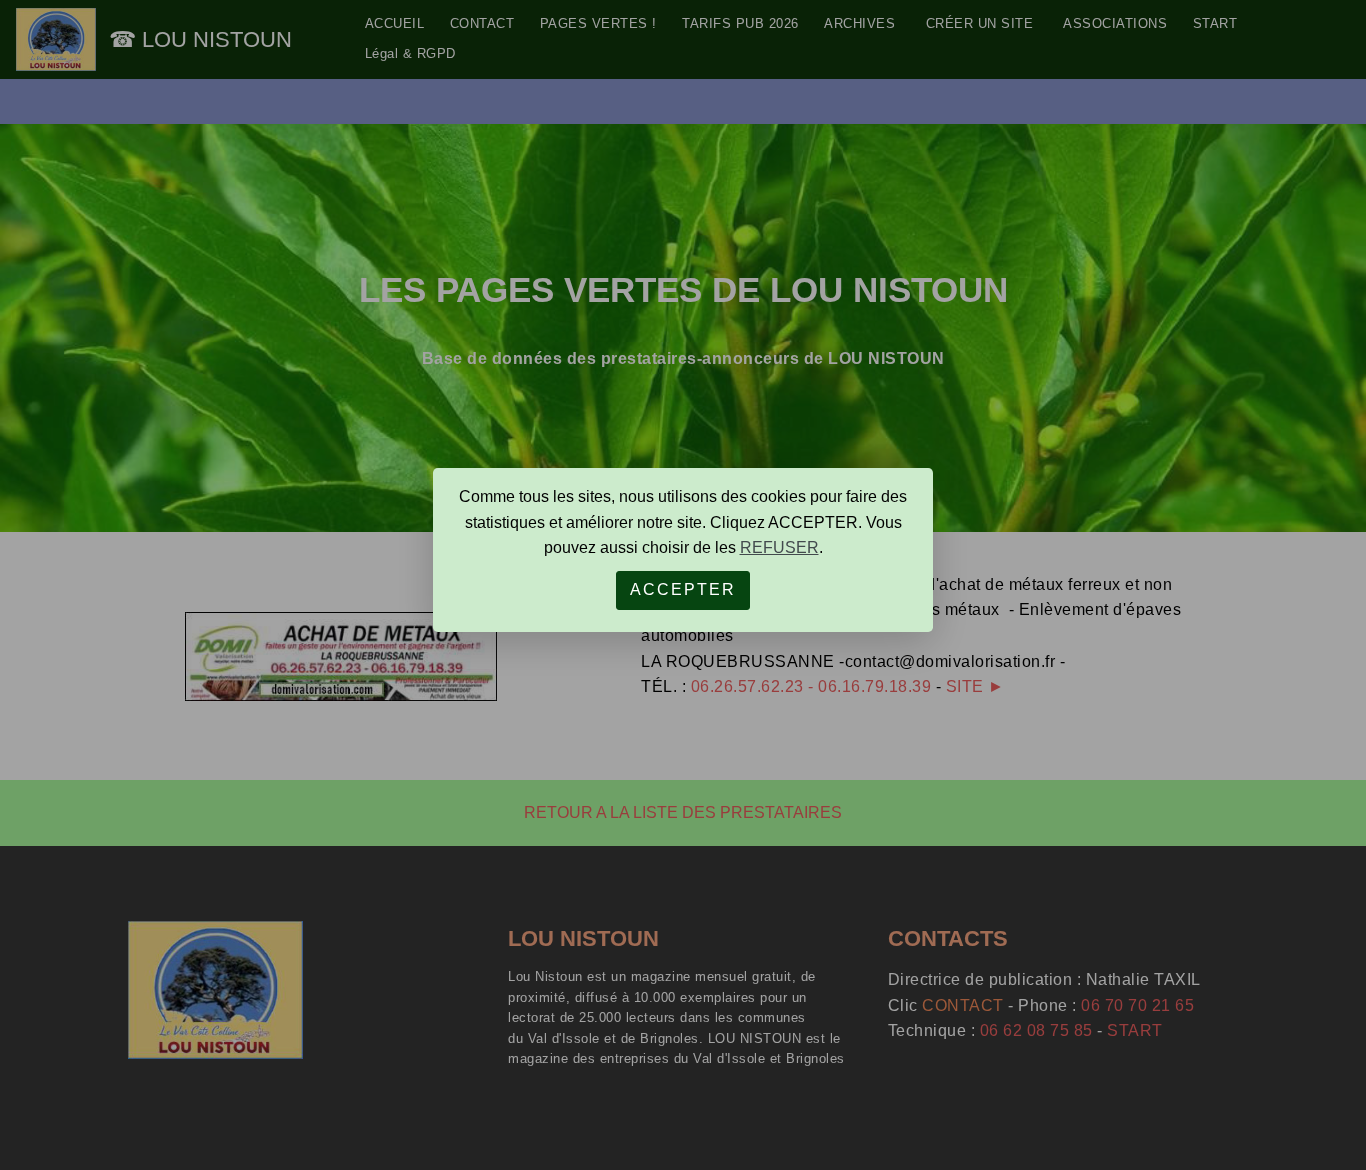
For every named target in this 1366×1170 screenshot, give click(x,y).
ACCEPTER (683, 589)
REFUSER (779, 547)
